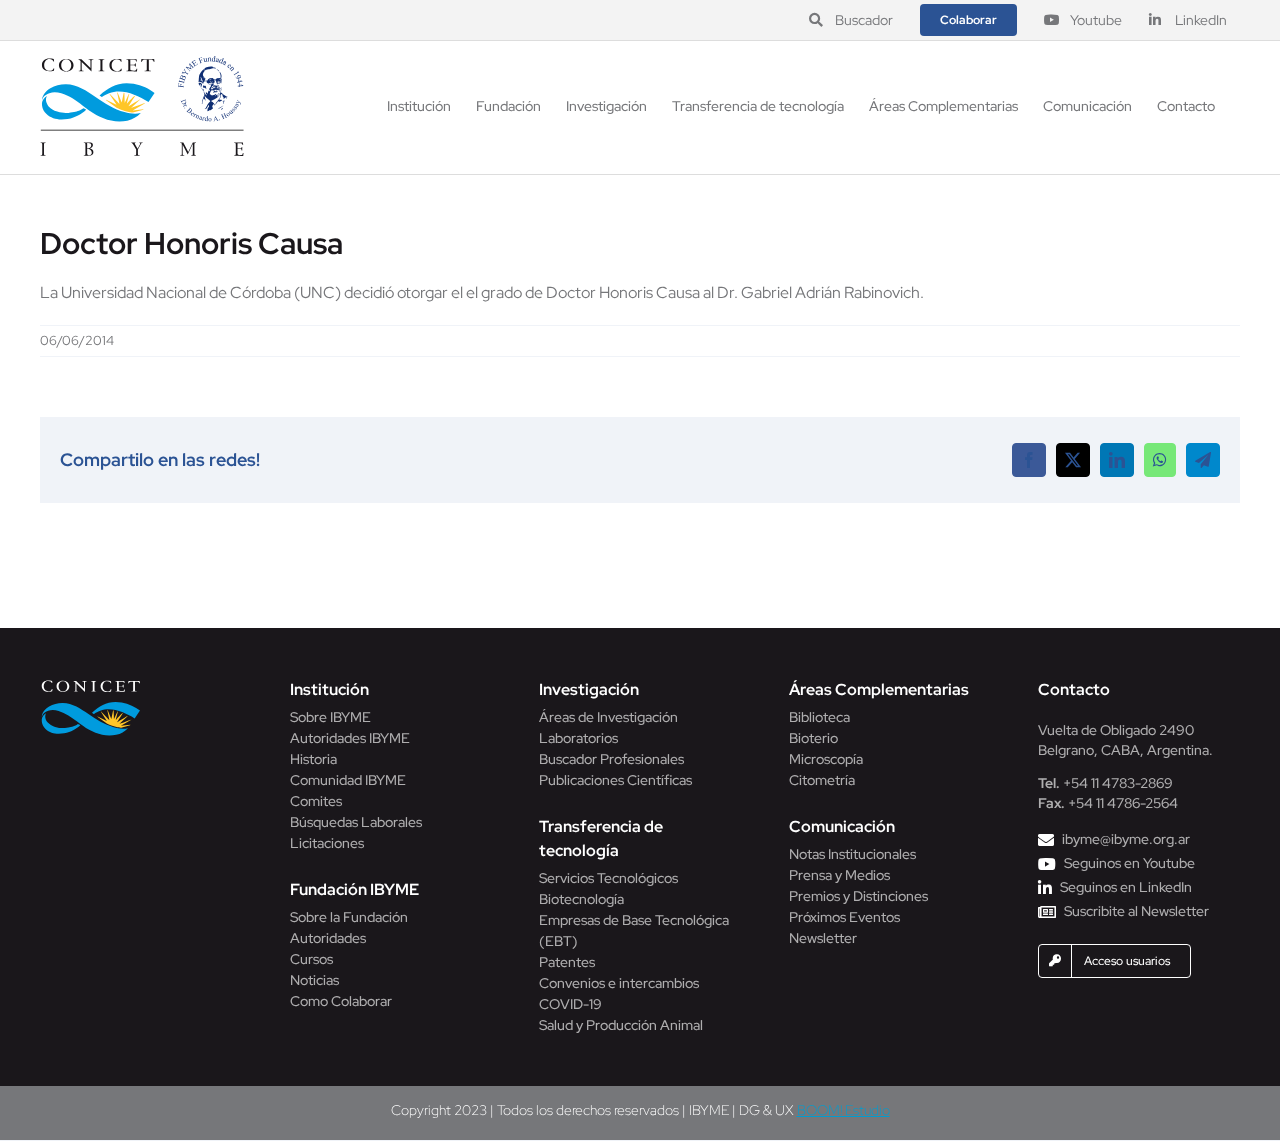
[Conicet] (91, 685)
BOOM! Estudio (843, 1110)
